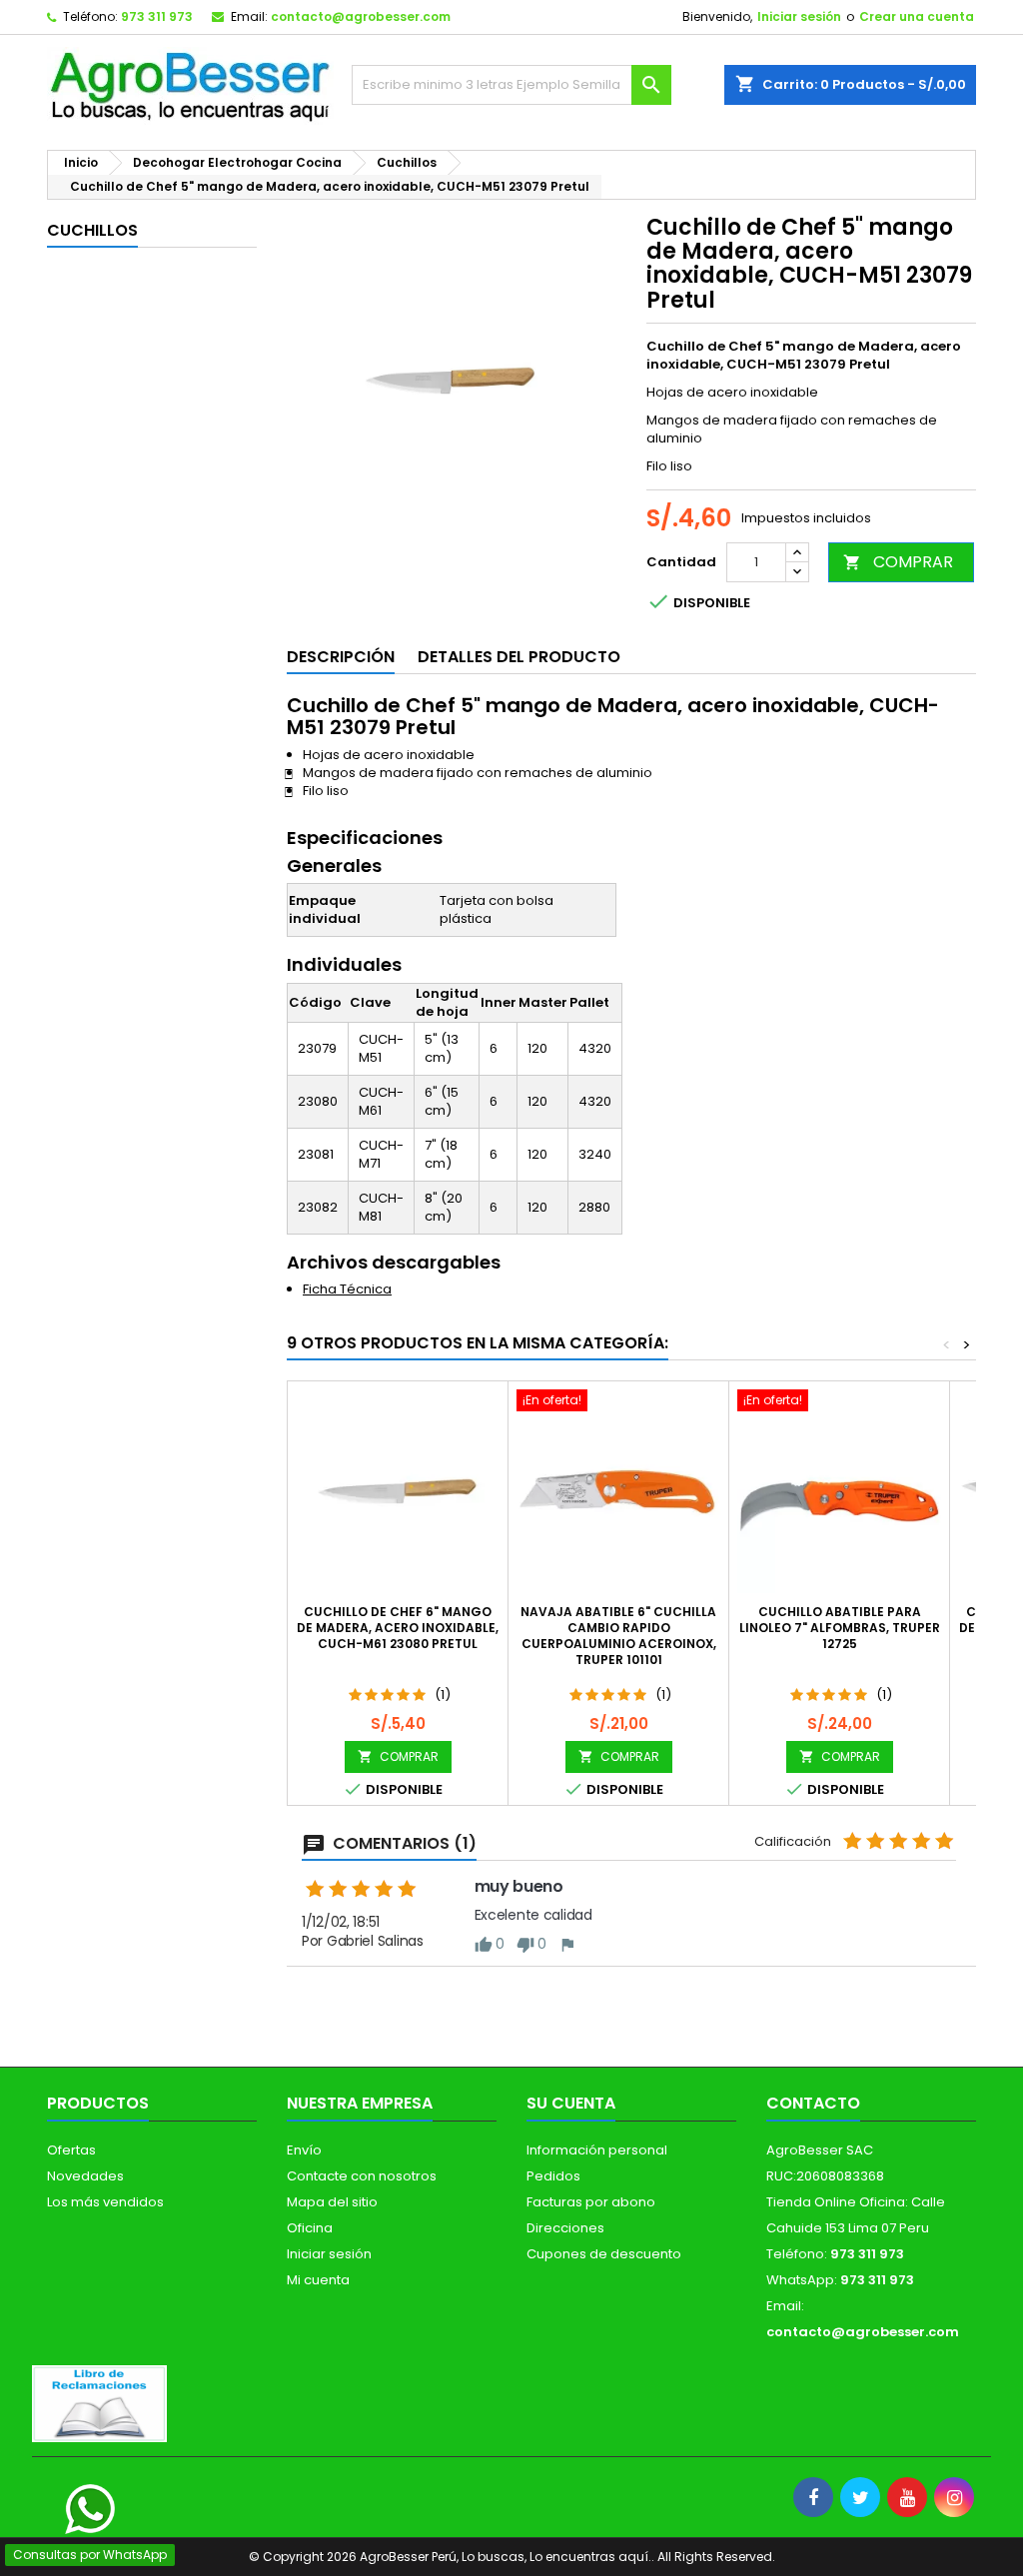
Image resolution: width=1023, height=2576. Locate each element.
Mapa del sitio (332, 2202)
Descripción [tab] (341, 657)
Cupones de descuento (604, 2254)
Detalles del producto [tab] (519, 657)
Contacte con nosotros (362, 2176)
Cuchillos (92, 230)
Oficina (310, 2228)
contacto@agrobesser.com (361, 16)
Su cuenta (571, 2103)
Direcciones (565, 2228)
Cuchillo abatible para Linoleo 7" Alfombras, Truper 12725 (840, 1628)
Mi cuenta (318, 2280)
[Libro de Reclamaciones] (99, 2403)
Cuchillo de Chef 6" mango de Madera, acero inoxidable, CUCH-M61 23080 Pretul (398, 1628)
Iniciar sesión (799, 16)
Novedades (85, 2176)
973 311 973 (157, 16)
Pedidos (553, 2176)
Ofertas (71, 2150)
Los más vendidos (105, 2202)
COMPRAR (898, 562)
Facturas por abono (591, 2202)
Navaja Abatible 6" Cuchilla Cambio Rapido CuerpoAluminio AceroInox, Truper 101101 (618, 1636)
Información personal (597, 2150)
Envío (304, 2150)
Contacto (813, 2103)
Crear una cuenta (917, 16)
